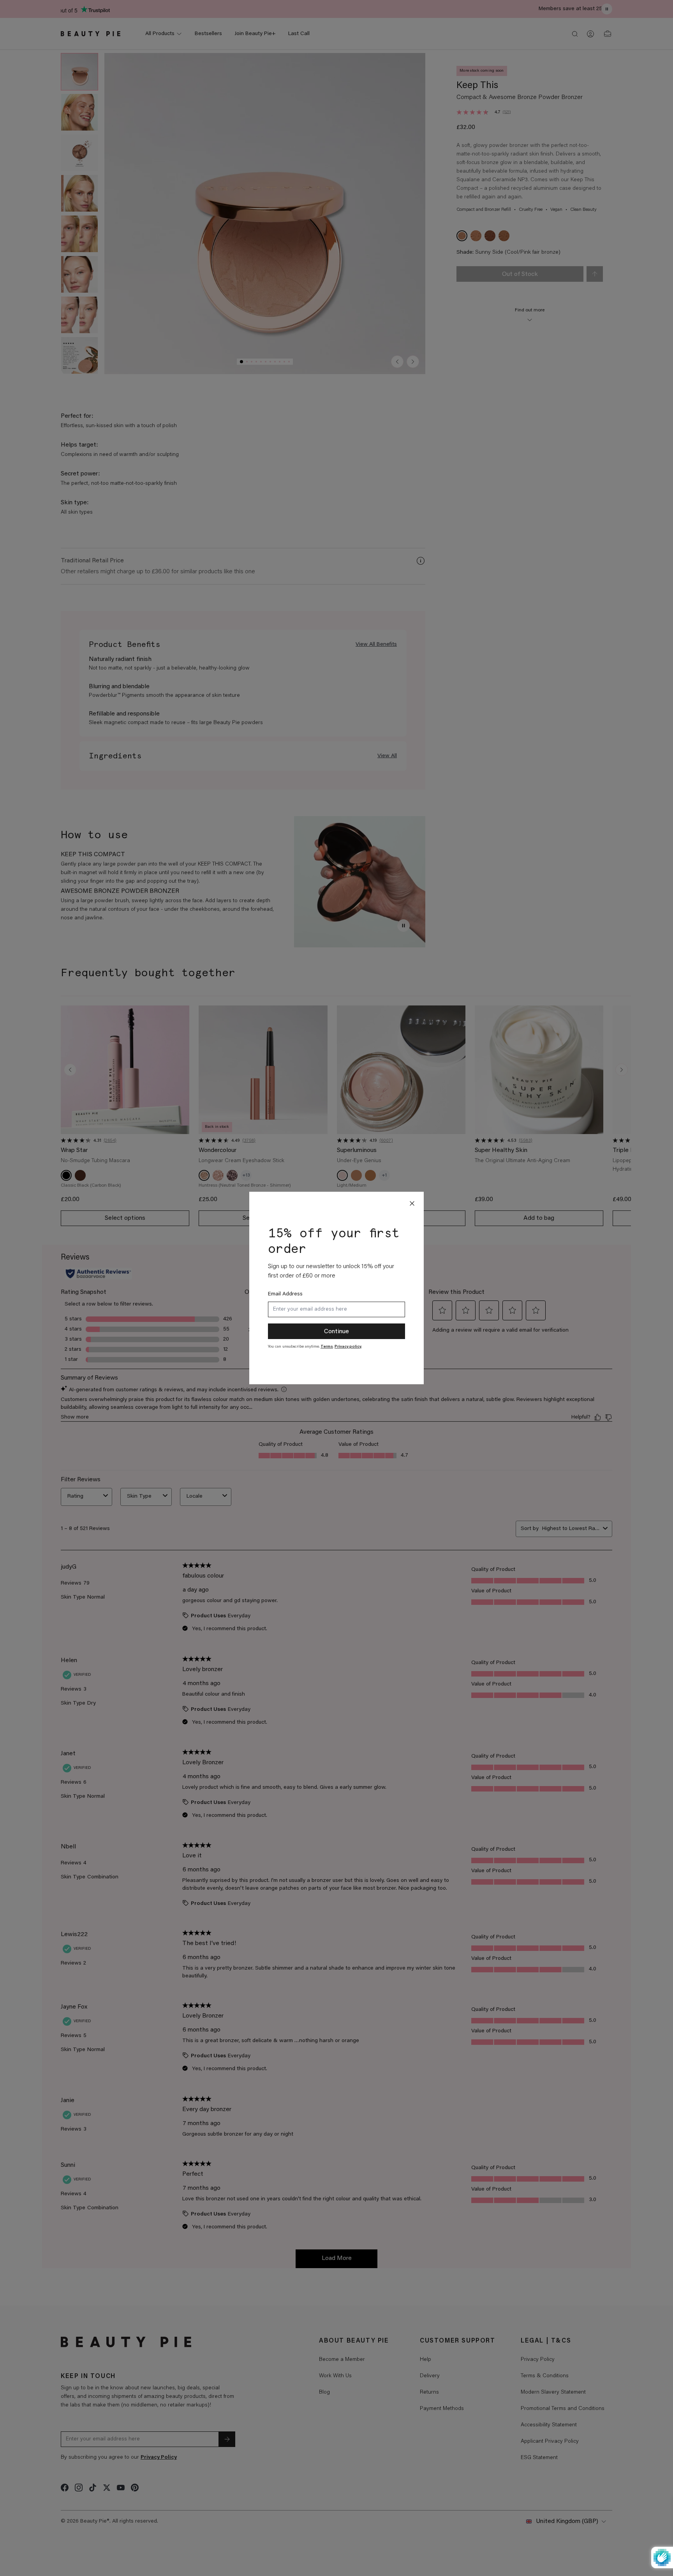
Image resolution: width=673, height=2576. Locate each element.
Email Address (285, 1294)
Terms (327, 1347)
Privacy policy (348, 1347)
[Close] (412, 1203)
